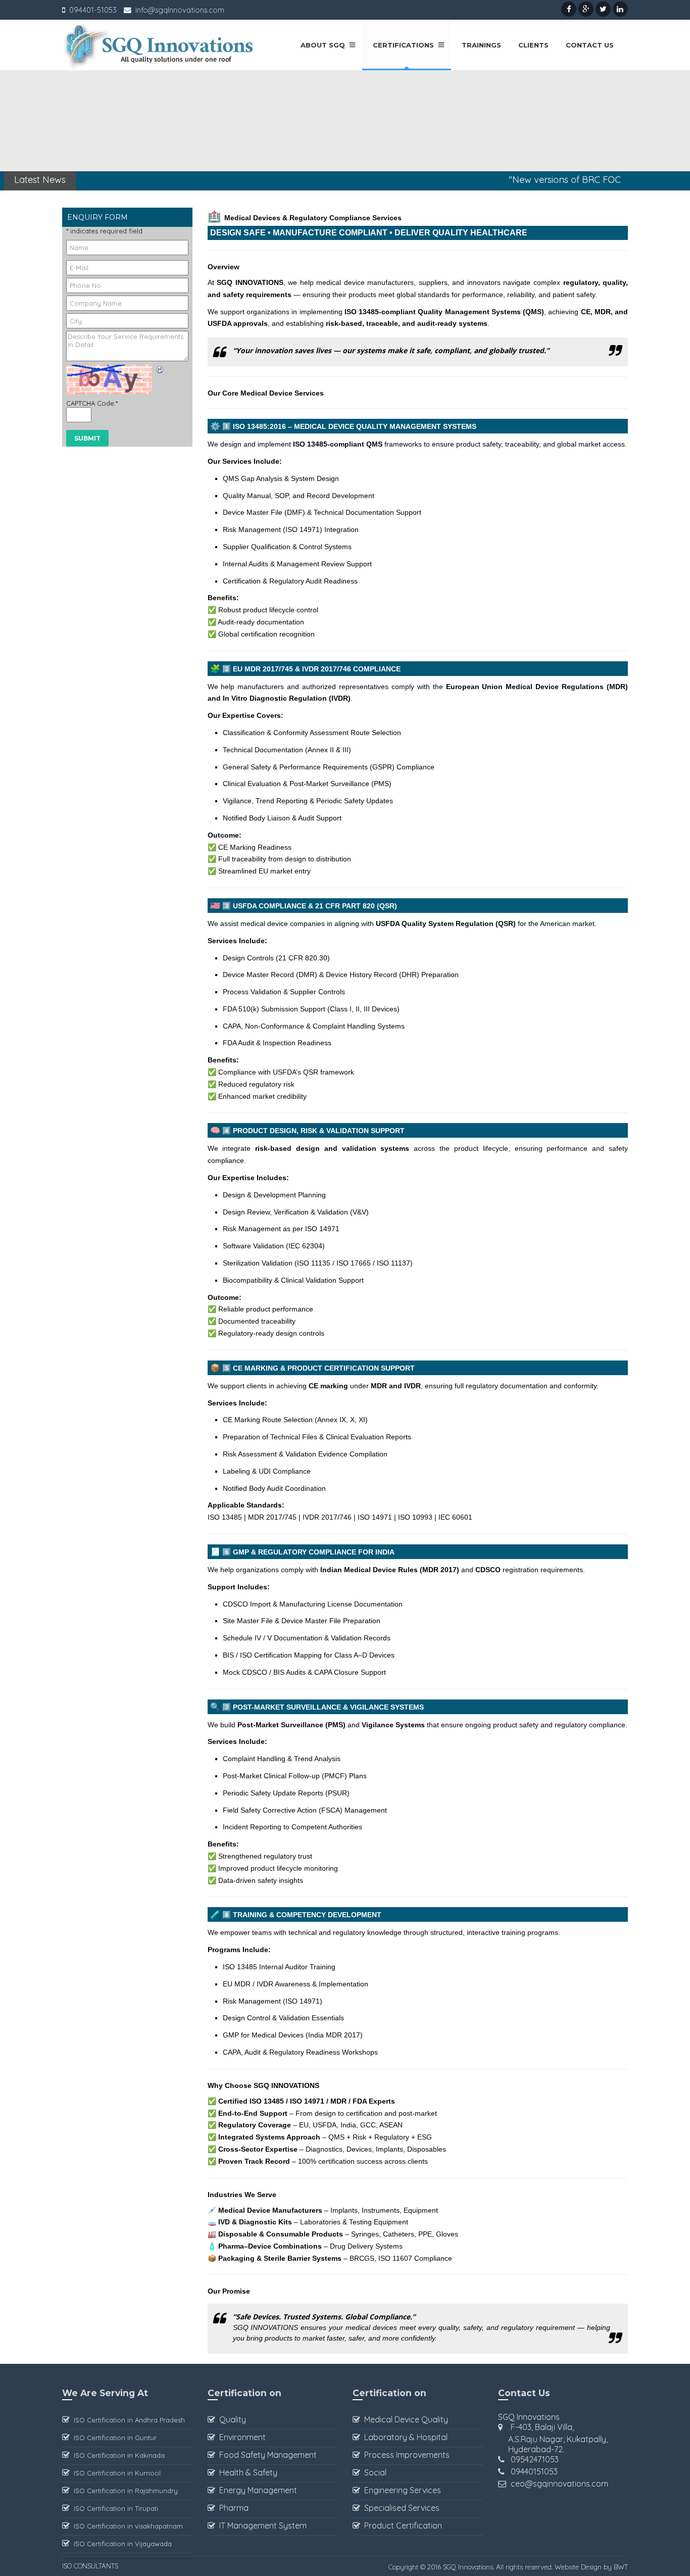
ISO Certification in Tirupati (114, 2508)
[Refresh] (160, 371)
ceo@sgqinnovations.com (559, 2484)
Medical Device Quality (404, 2419)
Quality (231, 2419)
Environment (240, 2437)
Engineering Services (401, 2490)
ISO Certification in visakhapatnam (126, 2526)
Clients (531, 45)
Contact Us (588, 45)
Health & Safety (246, 2472)
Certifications (403, 45)
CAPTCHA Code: (92, 403)
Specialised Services (400, 2508)
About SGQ (323, 45)
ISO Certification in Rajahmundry (124, 2491)
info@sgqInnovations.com (180, 10)
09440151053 (534, 2471)
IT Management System (261, 2525)
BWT (621, 2567)
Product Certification (401, 2525)
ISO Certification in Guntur (113, 2438)
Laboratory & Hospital (404, 2437)
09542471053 (535, 2459)
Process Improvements (405, 2455)
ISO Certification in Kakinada (117, 2455)
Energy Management (256, 2490)
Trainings (479, 45)
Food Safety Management (266, 2455)
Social (373, 2472)
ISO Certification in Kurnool (115, 2473)
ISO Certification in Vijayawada (121, 2544)
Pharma (232, 2508)
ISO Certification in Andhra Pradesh (127, 2420)
